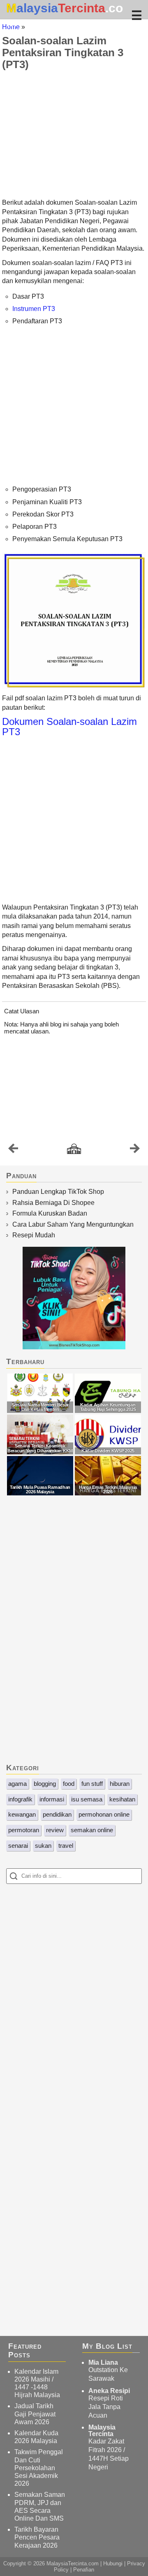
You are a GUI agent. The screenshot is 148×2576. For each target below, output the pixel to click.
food (69, 1784)
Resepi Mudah (34, 1235)
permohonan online (104, 1814)
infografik (20, 1799)
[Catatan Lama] (135, 1150)
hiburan (120, 1784)
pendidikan (57, 1814)
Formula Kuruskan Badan (50, 1213)
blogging (45, 1784)
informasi (52, 1799)
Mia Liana (103, 2362)
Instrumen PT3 (34, 309)
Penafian (84, 2570)
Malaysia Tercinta (102, 2431)
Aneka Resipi (109, 2391)
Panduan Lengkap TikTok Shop (58, 1192)
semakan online (92, 1830)
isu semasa (87, 1799)
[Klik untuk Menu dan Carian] (136, 15)
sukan (43, 1846)
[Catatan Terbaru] (13, 1150)
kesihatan (122, 1799)
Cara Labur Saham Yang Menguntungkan (73, 1224)
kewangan (22, 1814)
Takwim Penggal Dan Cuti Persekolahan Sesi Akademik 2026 (39, 2468)
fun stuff (92, 1784)
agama (17, 1784)
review (55, 1830)
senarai (18, 1846)
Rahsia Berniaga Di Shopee (53, 1203)
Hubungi (113, 2563)
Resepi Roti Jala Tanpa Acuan (106, 2407)
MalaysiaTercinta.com (73, 2563)
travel (66, 1846)
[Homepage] (74, 1149)
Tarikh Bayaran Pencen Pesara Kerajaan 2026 (37, 2537)
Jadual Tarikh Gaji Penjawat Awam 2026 (35, 2414)
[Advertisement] (74, 134)
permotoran (24, 1830)
